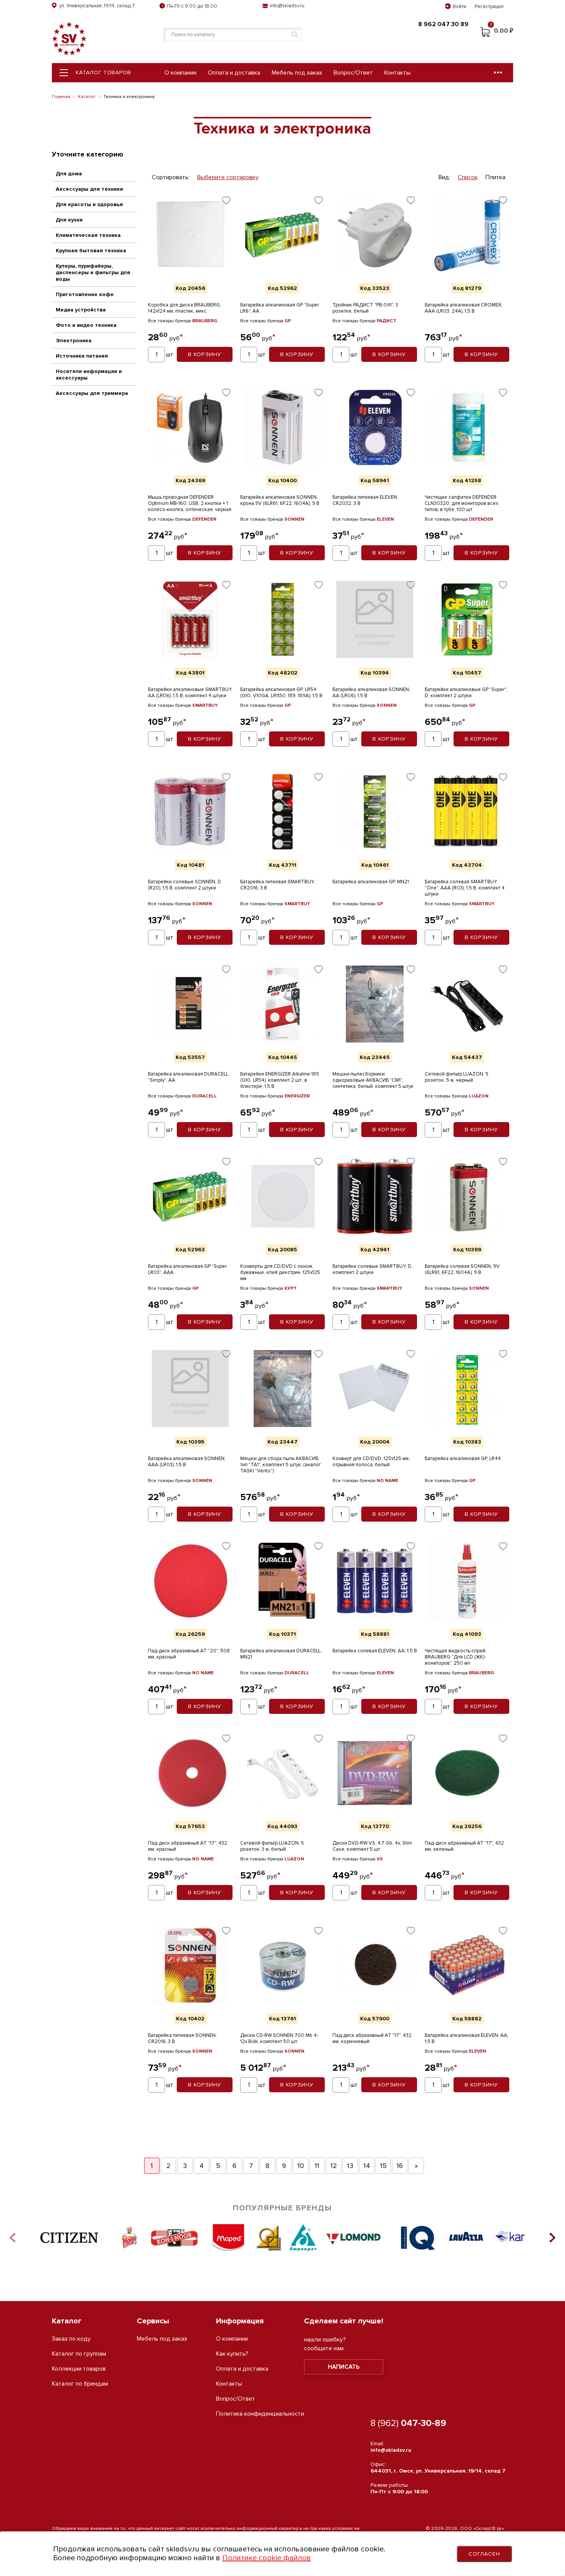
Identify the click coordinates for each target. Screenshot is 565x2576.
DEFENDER (204, 519)
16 (400, 2166)
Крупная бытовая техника (91, 251)
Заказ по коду (71, 2339)
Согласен (484, 2554)
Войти (459, 7)
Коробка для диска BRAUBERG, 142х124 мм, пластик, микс (184, 308)
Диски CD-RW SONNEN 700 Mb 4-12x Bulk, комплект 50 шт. (279, 2038)
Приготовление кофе (85, 294)
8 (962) (408, 2423)
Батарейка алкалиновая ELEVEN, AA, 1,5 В (467, 2038)
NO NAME (387, 1481)
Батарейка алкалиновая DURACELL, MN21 (281, 1654)
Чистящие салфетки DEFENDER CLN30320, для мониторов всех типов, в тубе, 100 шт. (461, 503)
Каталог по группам (79, 2354)
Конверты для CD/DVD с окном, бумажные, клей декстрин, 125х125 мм (280, 1272)
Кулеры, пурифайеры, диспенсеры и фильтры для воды (93, 272)
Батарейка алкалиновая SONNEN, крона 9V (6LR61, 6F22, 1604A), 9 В (280, 500)
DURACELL (204, 1096)
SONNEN (294, 519)
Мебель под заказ (297, 73)
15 (383, 2166)
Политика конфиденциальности (260, 2414)
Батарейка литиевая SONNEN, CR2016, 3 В (182, 2038)
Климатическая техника (88, 235)
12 (334, 2166)
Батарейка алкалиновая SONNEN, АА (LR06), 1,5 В (371, 693)
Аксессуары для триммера (92, 393)
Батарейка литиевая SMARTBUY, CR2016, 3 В (278, 885)
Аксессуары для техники (89, 189)
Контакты (397, 73)
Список (468, 177)
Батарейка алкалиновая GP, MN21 (371, 882)
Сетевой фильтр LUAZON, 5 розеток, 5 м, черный (457, 1077)
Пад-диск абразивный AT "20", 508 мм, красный (189, 1654)
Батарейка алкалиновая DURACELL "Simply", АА (188, 1077)
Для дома (69, 174)
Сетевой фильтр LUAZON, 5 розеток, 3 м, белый (272, 1846)
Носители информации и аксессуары (89, 375)
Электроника (74, 341)
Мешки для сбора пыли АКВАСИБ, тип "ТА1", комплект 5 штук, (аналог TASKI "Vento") (281, 1465)
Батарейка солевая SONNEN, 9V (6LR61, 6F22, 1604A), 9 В (462, 1269)
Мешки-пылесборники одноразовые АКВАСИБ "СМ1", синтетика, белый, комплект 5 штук (373, 1080)
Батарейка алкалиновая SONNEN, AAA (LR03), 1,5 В (187, 1462)
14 (367, 2166)
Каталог (87, 97)
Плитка (495, 177)
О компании (180, 73)
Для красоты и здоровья (89, 204)
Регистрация (489, 7)
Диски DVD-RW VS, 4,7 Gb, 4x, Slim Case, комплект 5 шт (372, 1846)
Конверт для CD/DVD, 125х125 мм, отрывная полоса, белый (371, 1462)
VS (380, 1859)
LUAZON (479, 1096)
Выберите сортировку (228, 177)
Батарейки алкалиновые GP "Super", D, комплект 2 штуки (466, 693)
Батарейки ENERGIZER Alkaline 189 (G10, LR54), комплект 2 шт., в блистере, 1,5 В (280, 1080)
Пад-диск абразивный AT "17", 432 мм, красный (188, 1846)
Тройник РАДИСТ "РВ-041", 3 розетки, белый (365, 308)
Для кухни (69, 220)
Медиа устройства (81, 310)
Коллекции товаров (79, 2369)
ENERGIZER (297, 1096)
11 (317, 2166)
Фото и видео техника (86, 325)
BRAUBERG (205, 321)
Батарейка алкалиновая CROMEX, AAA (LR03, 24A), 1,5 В (464, 308)
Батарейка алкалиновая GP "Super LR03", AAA (187, 1269)
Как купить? (232, 2354)
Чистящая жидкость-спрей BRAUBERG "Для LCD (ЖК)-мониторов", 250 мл (455, 1657)
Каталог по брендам (80, 2384)
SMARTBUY (205, 705)
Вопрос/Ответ (353, 73)
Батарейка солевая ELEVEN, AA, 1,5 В (375, 1651)
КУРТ (291, 1288)
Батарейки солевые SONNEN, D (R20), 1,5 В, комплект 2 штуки (184, 885)
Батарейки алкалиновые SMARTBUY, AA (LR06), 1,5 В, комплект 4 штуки (190, 693)
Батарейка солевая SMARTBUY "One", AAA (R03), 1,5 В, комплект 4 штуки (465, 888)
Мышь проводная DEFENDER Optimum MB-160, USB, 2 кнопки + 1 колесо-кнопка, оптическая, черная (190, 503)
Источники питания (82, 356)
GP (288, 321)
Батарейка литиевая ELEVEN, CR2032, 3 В (365, 500)
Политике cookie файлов (267, 2558)
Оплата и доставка (234, 73)
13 (350, 2166)
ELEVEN (385, 519)
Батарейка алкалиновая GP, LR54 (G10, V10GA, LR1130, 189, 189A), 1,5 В (281, 693)
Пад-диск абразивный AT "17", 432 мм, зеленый (464, 1846)
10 (301, 2166)
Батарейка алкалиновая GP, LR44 (463, 1459)
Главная (61, 97)
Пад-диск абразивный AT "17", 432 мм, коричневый (372, 2038)
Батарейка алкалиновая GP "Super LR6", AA (280, 308)
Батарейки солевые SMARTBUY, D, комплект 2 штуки (372, 1269)
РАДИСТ (386, 321)
